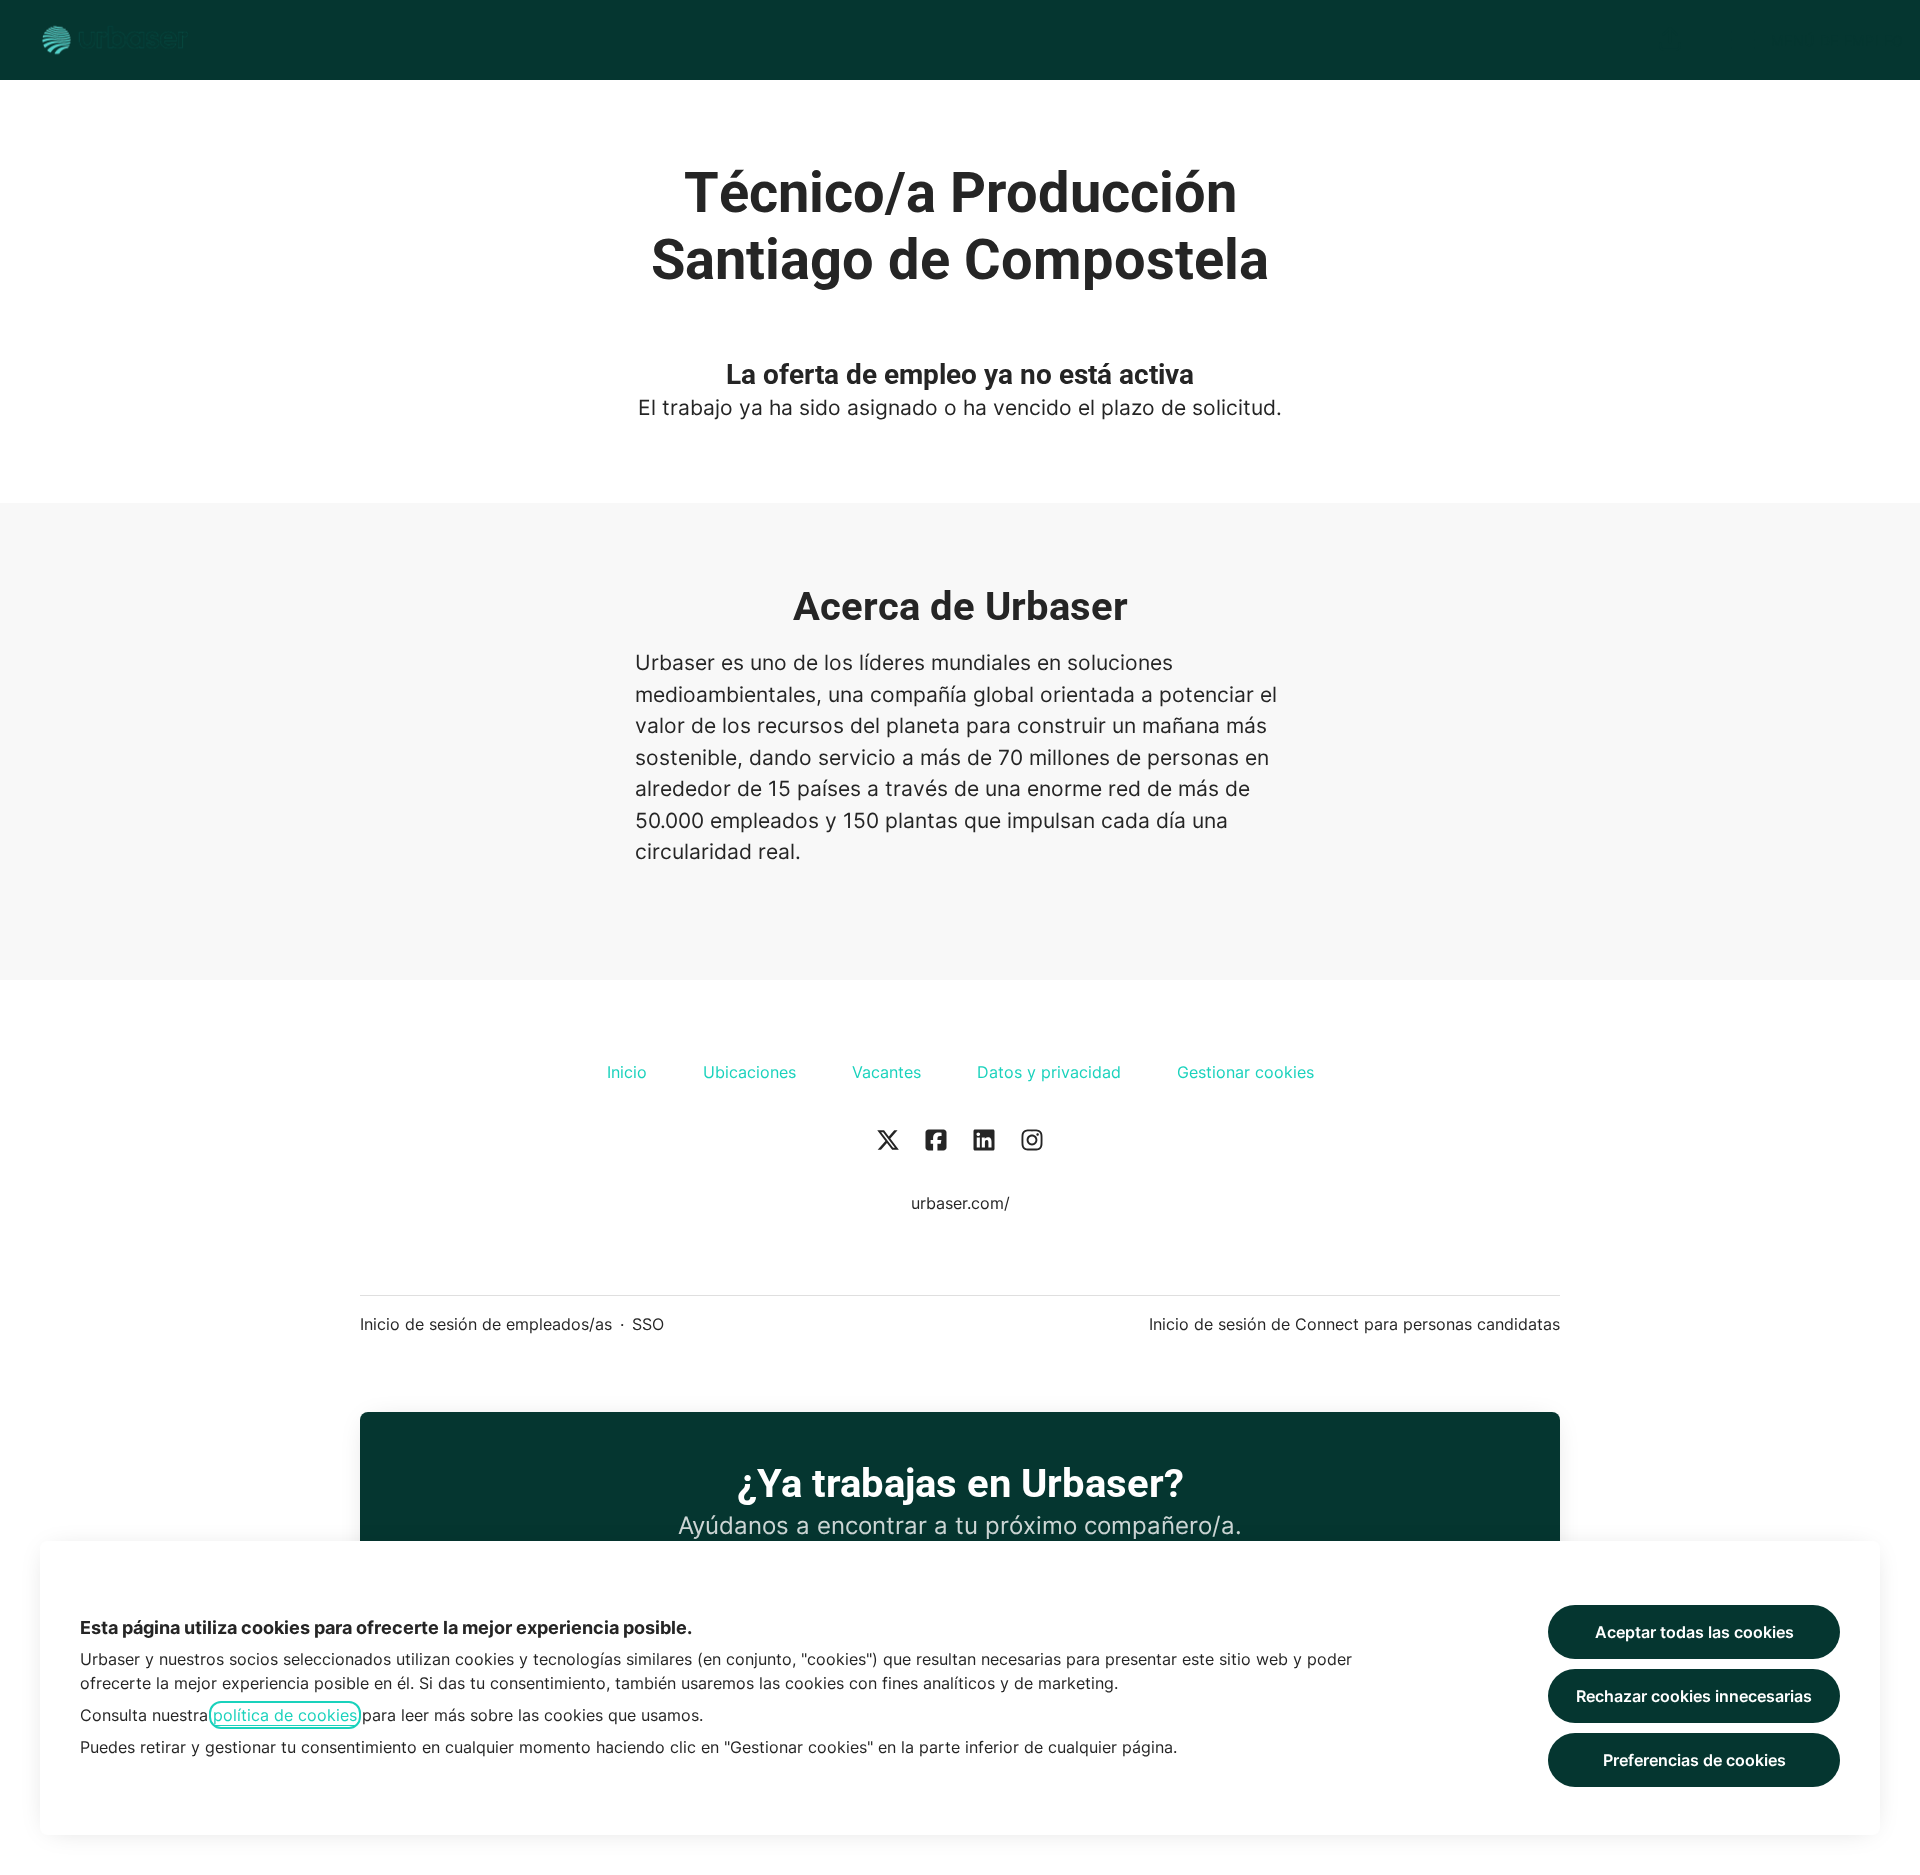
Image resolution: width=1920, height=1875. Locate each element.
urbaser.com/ (960, 1203)
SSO (648, 1324)
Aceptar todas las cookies (1694, 1632)
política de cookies (285, 1715)
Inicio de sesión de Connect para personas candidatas (1354, 1324)
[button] (1670, 40)
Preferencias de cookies (1694, 1760)
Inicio (627, 1072)
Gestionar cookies (1245, 1072)
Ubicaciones (749, 1072)
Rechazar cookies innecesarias (1694, 1696)
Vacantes (886, 1072)
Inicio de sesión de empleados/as (486, 1324)
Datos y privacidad (1049, 1072)
